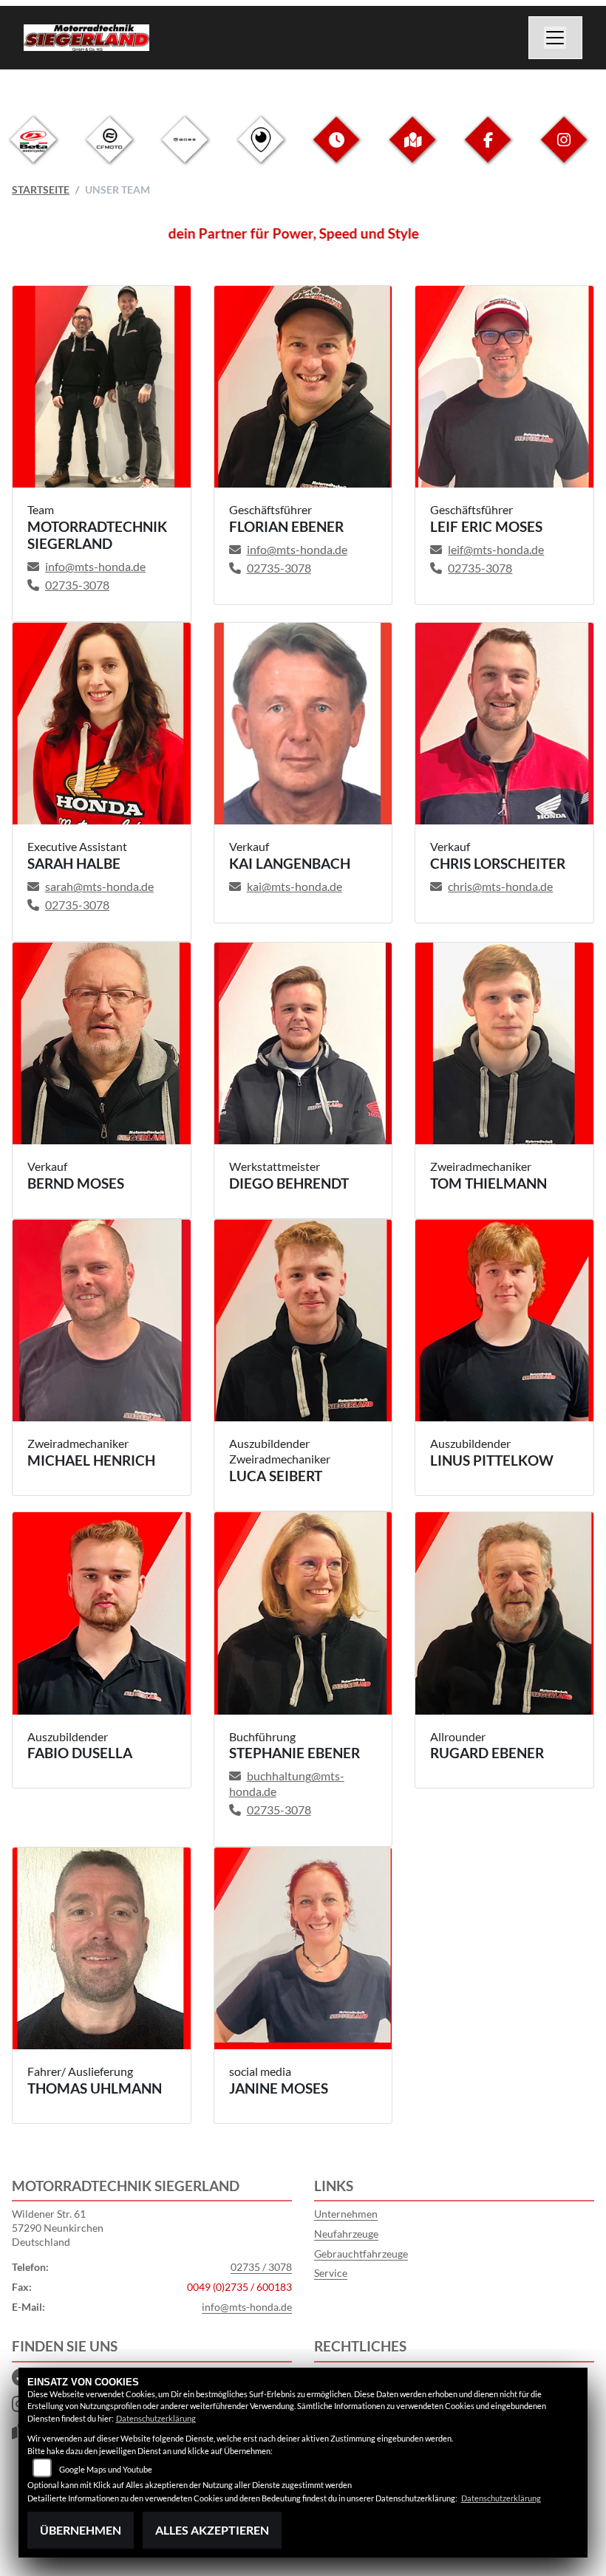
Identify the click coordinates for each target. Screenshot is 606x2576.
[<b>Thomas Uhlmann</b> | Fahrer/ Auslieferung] (102, 1949)
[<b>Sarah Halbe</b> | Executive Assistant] (102, 724)
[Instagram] (564, 151)
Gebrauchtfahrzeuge (361, 2254)
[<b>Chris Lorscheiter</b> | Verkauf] (504, 724)
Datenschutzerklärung (156, 2418)
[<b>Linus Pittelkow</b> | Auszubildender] (504, 1321)
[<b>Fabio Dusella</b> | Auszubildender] (102, 1613)
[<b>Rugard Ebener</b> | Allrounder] (504, 1613)
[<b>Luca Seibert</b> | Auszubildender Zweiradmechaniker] (303, 1321)
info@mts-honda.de (247, 2307)
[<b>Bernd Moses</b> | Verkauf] (102, 1044)
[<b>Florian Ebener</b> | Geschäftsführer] (303, 387)
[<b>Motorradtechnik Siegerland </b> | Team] (102, 387)
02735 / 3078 (261, 2267)
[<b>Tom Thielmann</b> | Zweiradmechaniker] (504, 1044)
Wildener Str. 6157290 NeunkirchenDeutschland (58, 2227)
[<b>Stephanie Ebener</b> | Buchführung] (303, 1613)
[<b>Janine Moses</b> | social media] (303, 1949)
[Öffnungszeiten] (336, 151)
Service (331, 2273)
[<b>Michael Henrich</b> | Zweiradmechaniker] (102, 1321)
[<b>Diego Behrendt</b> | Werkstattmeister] (303, 1044)
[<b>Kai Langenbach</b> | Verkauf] (303, 724)
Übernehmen (81, 2530)
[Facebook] (488, 151)
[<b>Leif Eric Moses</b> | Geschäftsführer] (504, 387)
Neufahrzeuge (346, 2234)
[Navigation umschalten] (556, 38)
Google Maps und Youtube (106, 2469)
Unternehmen (346, 2214)
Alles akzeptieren (212, 2530)
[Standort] (412, 151)
